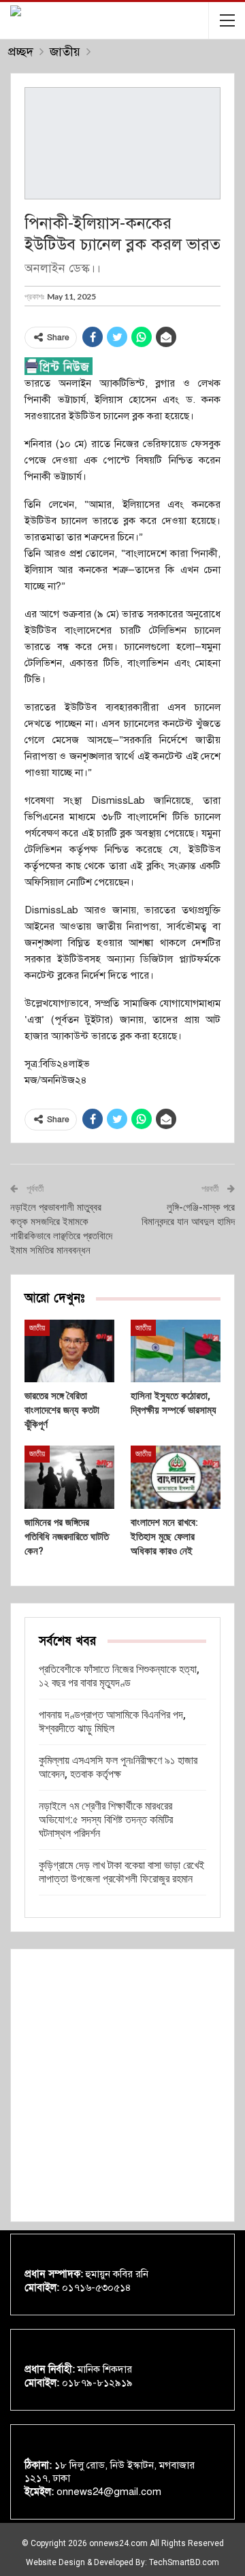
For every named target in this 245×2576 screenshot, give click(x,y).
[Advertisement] (122, 2085)
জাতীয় (37, 1328)
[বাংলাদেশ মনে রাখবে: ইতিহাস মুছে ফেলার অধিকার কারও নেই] (176, 1477)
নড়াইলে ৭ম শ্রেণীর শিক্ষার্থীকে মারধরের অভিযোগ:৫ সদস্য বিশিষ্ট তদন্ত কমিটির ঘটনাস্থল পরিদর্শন (106, 1820)
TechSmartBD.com (184, 2562)
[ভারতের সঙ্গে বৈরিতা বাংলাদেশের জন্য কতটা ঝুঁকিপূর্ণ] (69, 1351)
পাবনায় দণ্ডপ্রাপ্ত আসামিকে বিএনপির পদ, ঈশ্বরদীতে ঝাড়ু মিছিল (112, 1722)
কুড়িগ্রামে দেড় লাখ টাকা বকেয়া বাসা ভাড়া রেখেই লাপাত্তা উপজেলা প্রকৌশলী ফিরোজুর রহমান (121, 1872)
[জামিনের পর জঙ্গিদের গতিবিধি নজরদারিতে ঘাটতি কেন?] (69, 1477)
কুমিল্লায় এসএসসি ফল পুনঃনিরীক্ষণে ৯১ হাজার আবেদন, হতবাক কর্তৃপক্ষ (118, 1767)
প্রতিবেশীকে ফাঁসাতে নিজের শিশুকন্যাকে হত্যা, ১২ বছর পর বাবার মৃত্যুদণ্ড (119, 1676)
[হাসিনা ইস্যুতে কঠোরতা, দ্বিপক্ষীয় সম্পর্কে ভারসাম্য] (176, 1351)
